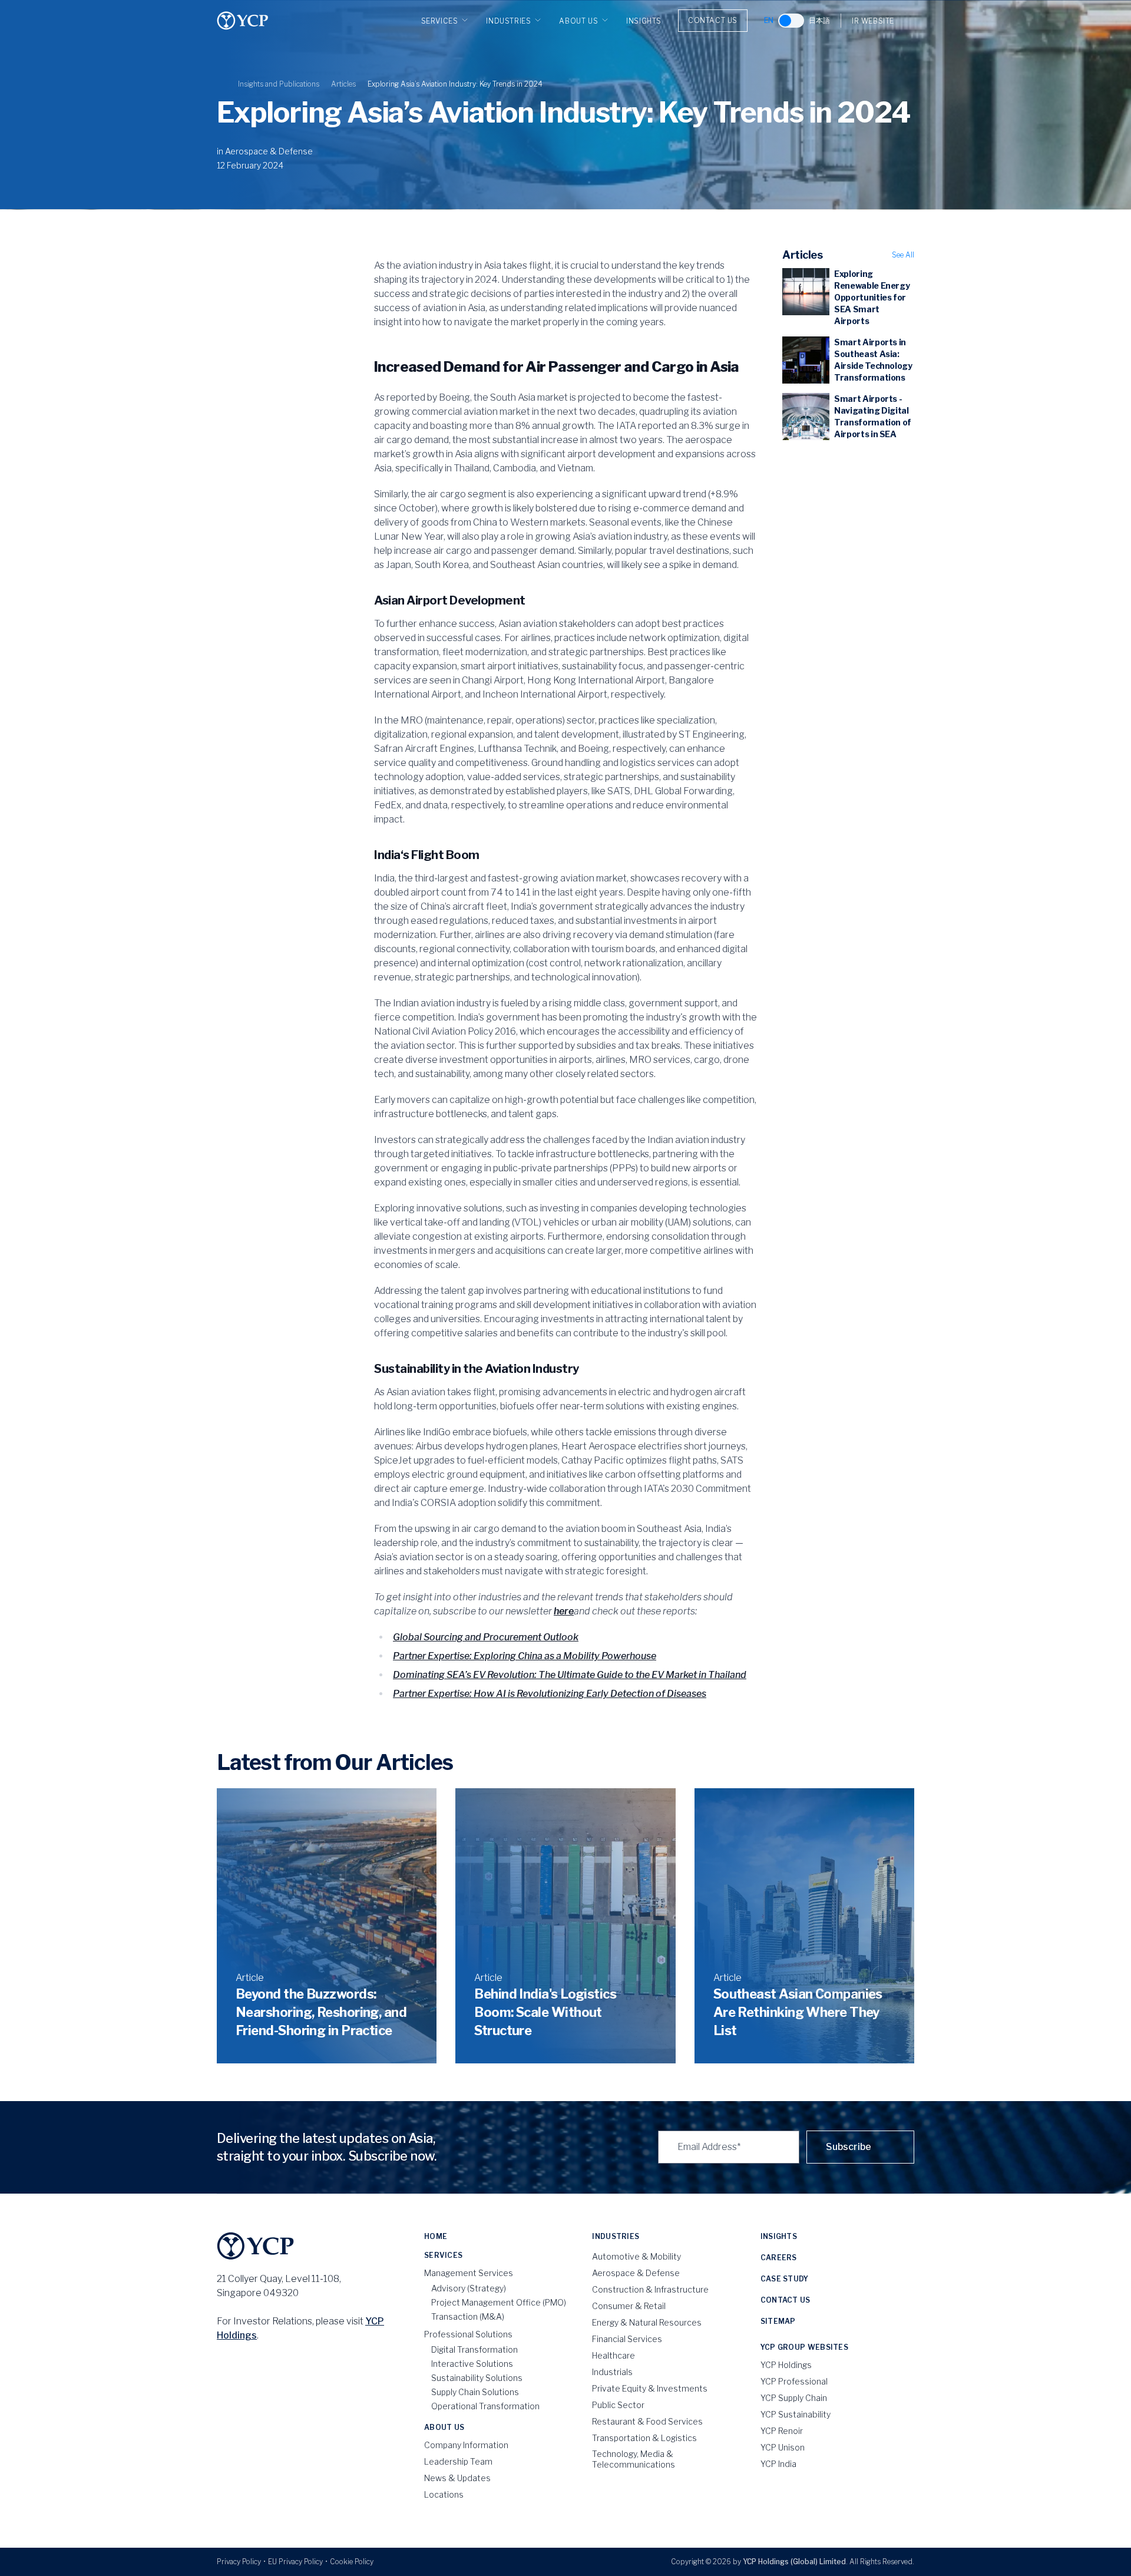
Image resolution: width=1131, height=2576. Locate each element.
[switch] (791, 21)
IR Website (873, 21)
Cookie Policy (352, 2562)
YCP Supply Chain (794, 2398)
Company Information (466, 2445)
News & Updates (457, 2478)
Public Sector (618, 2405)
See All (903, 255)
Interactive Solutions (472, 2364)
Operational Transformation (485, 2406)
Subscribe (849, 2147)
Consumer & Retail (629, 2306)
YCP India (778, 2464)
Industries (508, 21)
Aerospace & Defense (269, 151)
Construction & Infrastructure (650, 2289)
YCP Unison (783, 2447)
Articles (343, 84)
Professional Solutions (468, 2334)
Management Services (469, 2273)
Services (440, 21)
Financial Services (627, 2339)
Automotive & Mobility (636, 2256)
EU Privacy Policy (295, 2562)
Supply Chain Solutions (475, 2392)
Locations (444, 2494)
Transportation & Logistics (644, 2438)
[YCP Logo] (243, 21)
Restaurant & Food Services (647, 2421)
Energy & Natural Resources (647, 2322)
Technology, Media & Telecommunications (634, 2459)
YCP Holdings (786, 2365)
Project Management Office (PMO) (499, 2302)
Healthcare (614, 2355)
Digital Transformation (474, 2349)
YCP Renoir (782, 2431)
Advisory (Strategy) (469, 2288)
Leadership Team (458, 2461)
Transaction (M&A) (468, 2316)
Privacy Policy (239, 2562)
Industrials (612, 2372)
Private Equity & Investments (650, 2388)
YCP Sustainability (796, 2414)
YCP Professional (794, 2381)
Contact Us (713, 20)
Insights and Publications (279, 84)
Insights (644, 21)
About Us (578, 21)
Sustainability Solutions (477, 2378)
